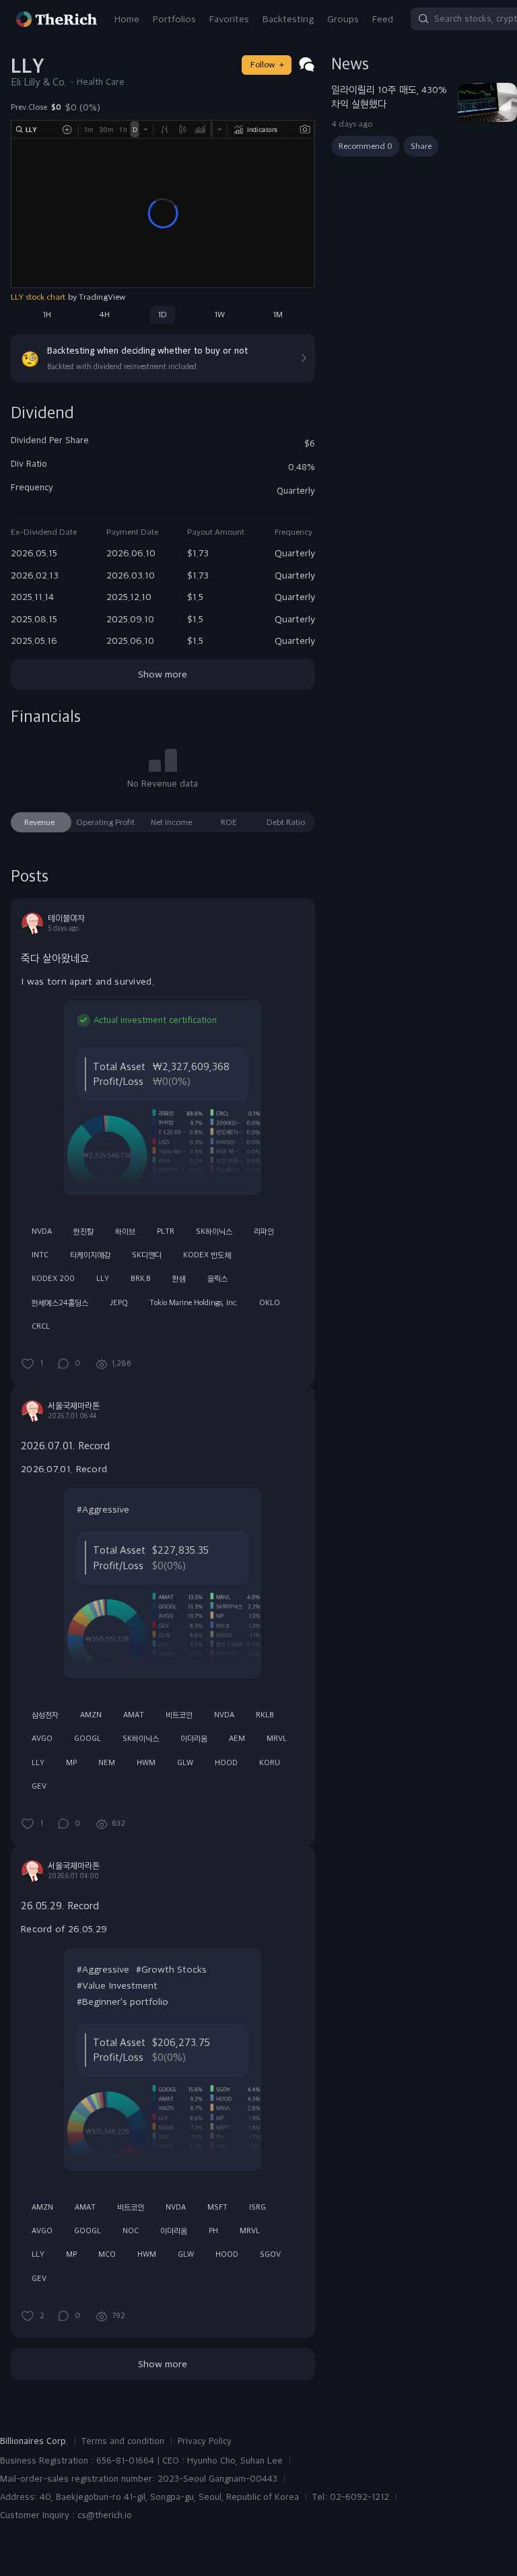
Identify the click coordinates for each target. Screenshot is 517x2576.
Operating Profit (105, 822)
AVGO (42, 1738)
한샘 (179, 1278)
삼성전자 (45, 1715)
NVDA (42, 1231)
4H (104, 315)
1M (278, 315)
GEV (39, 1786)
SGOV (270, 2254)
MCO (107, 2254)
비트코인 (179, 1715)
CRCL (41, 1326)
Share (421, 146)
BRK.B (141, 1278)
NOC (131, 2231)
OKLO (270, 1302)
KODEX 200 (53, 1278)
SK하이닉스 (214, 1231)
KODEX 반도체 (207, 1255)
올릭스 (217, 1278)
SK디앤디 (147, 1255)
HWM (146, 1762)
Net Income (171, 822)
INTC (40, 1255)
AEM (237, 1738)
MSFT (217, 2207)
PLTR (166, 1231)
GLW (185, 1762)
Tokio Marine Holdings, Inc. (194, 1302)
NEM (107, 1762)
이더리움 (194, 1738)
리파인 (264, 1231)
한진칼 (83, 1231)
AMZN (91, 1715)
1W (220, 315)
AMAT (134, 1715)
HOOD (226, 1762)
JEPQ (119, 1302)
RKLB (265, 1715)
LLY (103, 1278)
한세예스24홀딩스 (60, 1302)
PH (213, 2231)
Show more (163, 674)
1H (47, 315)
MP (71, 1762)
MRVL (277, 1738)
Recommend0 (366, 146)
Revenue (39, 822)
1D (163, 315)
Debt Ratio (286, 822)
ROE (229, 822)
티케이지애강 (90, 1255)
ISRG (257, 2207)
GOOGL (88, 1738)
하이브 (125, 1231)
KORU (270, 1762)
